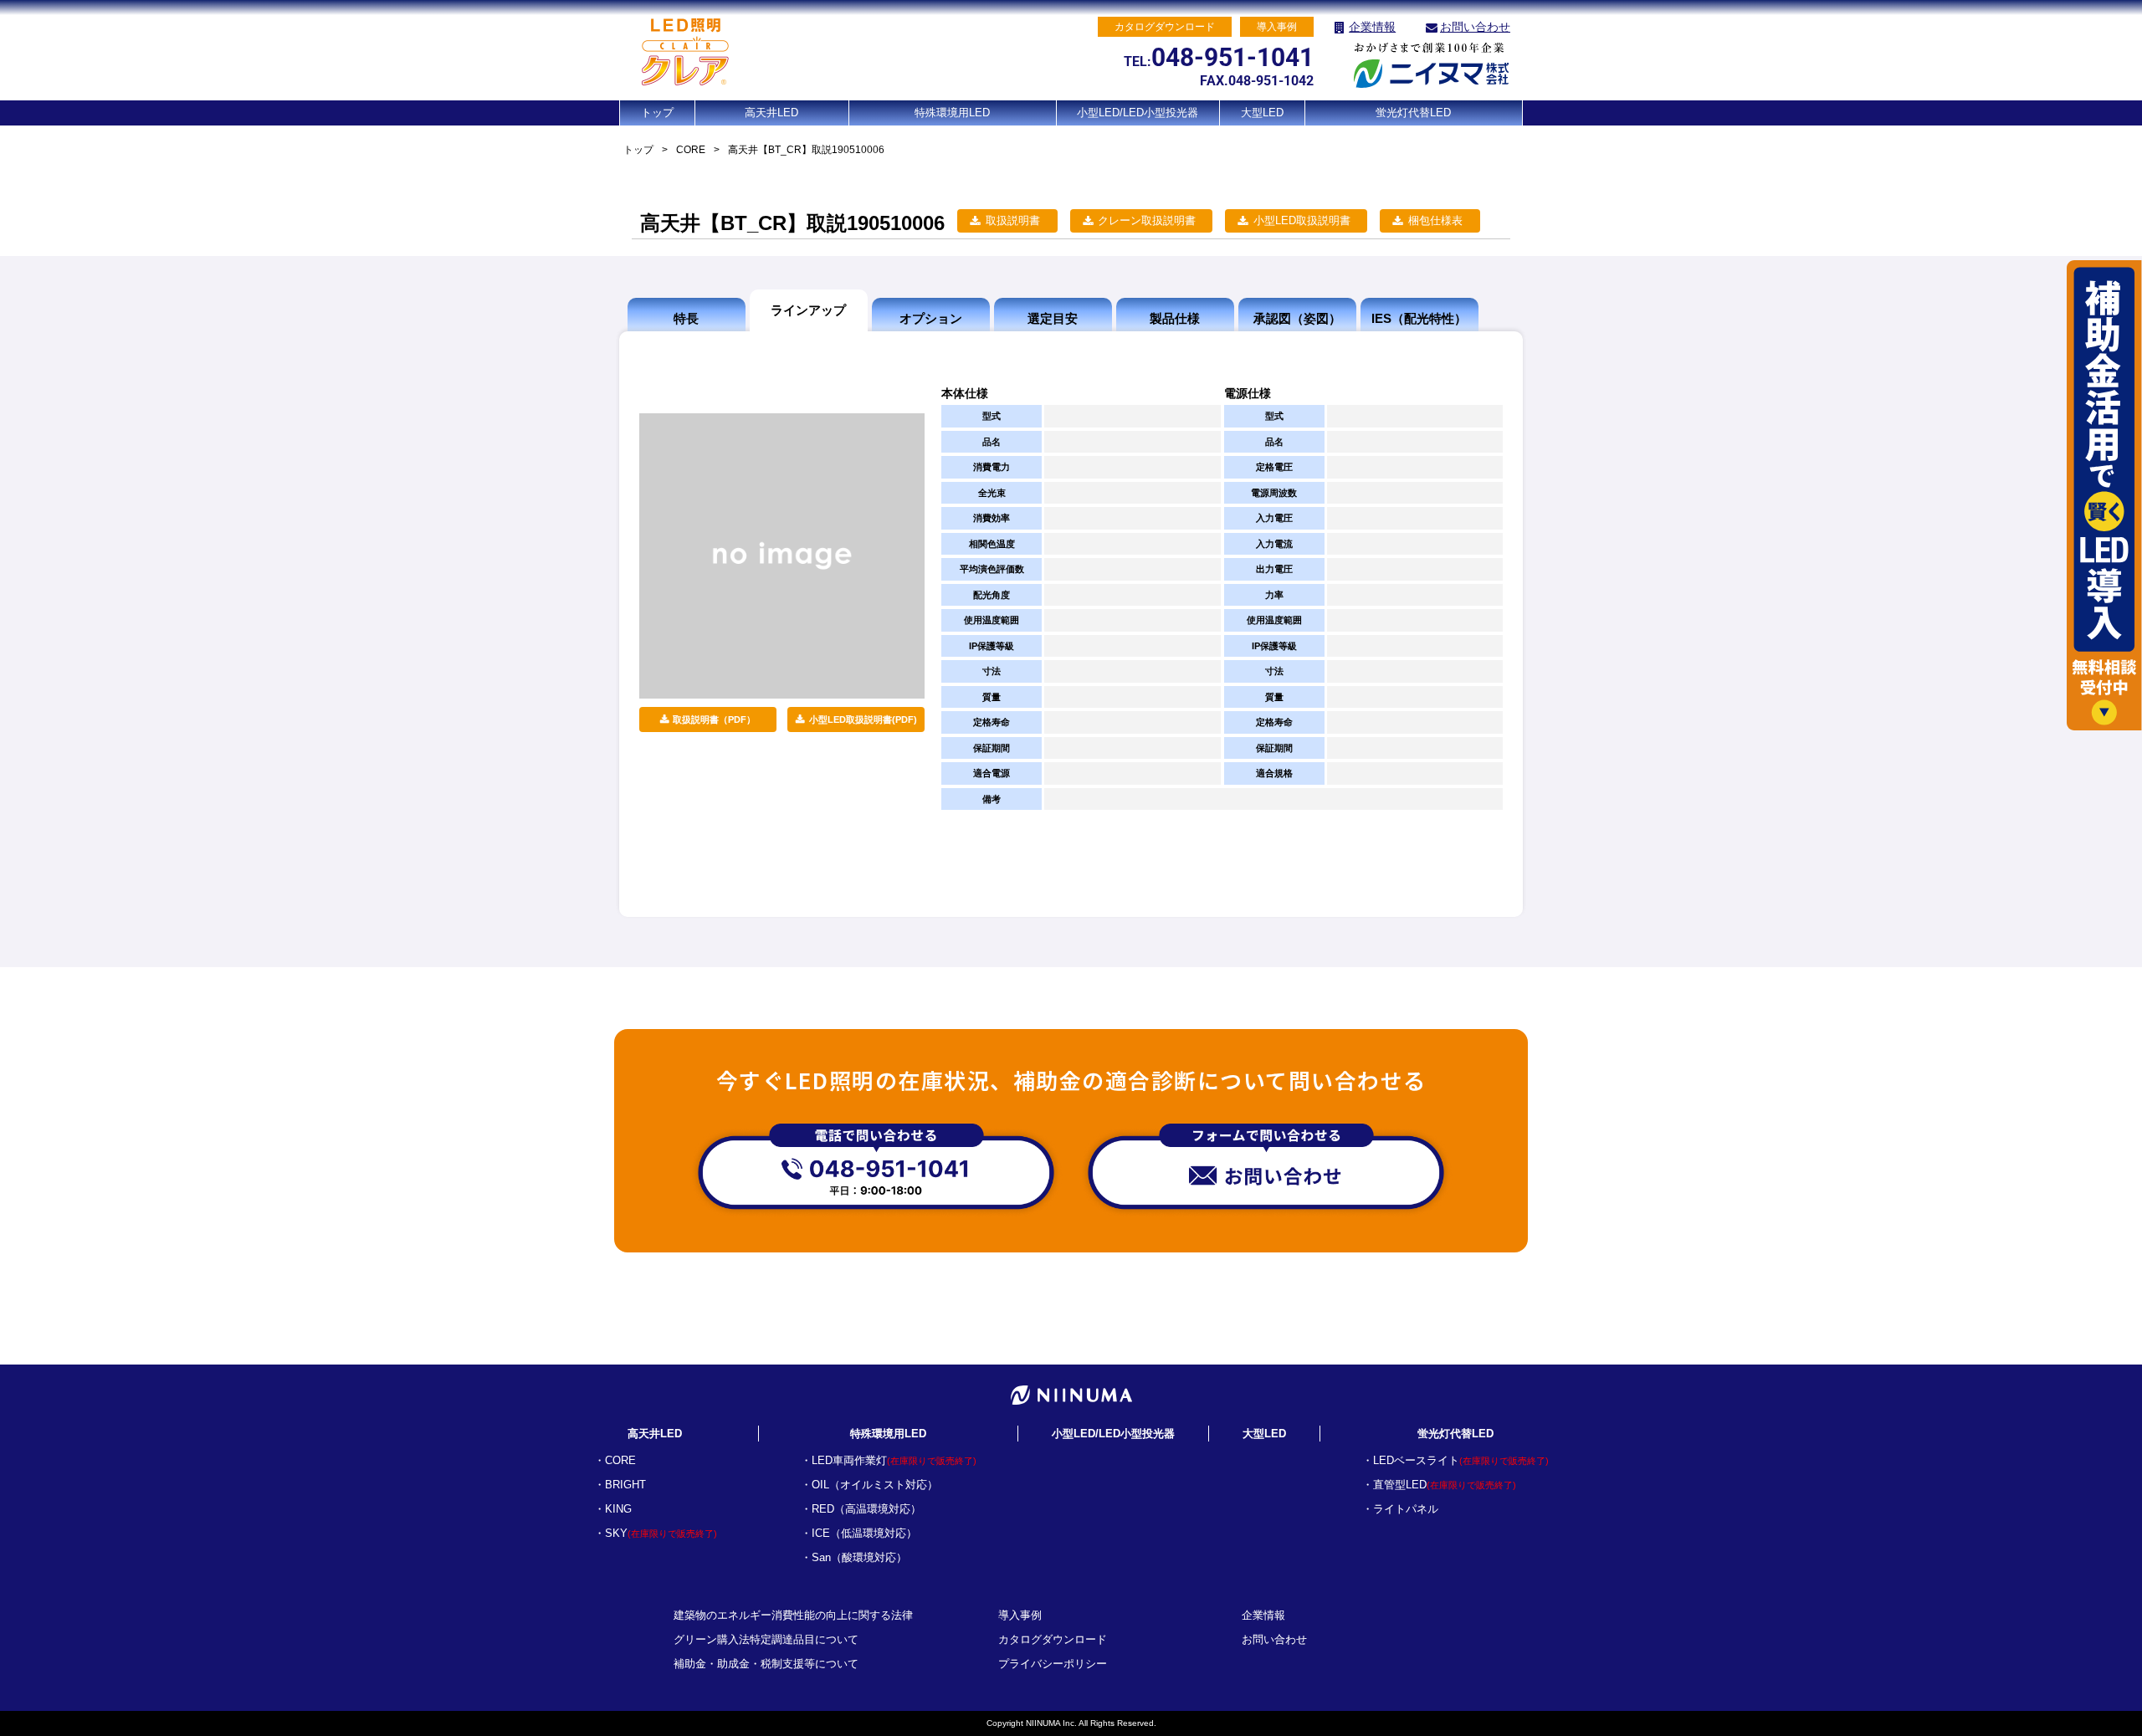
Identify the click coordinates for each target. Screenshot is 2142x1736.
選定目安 (1053, 318)
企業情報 (1372, 27)
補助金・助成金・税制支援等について (766, 1664)
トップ (657, 113)
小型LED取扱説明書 (1302, 220)
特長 (686, 318)
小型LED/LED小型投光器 (1138, 113)
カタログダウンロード (1053, 1639)
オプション (931, 318)
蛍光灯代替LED (1413, 113)
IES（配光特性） (1419, 318)
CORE (691, 150)
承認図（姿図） (1297, 318)
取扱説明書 (1013, 220)
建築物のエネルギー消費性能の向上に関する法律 (793, 1615)
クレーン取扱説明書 (1147, 220)
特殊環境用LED (952, 113)
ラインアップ (808, 310)
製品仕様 (1175, 318)
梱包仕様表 (1435, 220)
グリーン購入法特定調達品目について (766, 1639)
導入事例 (1020, 1615)
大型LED (1262, 113)
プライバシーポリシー (1053, 1664)
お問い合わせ (1475, 27)
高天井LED (771, 113)
